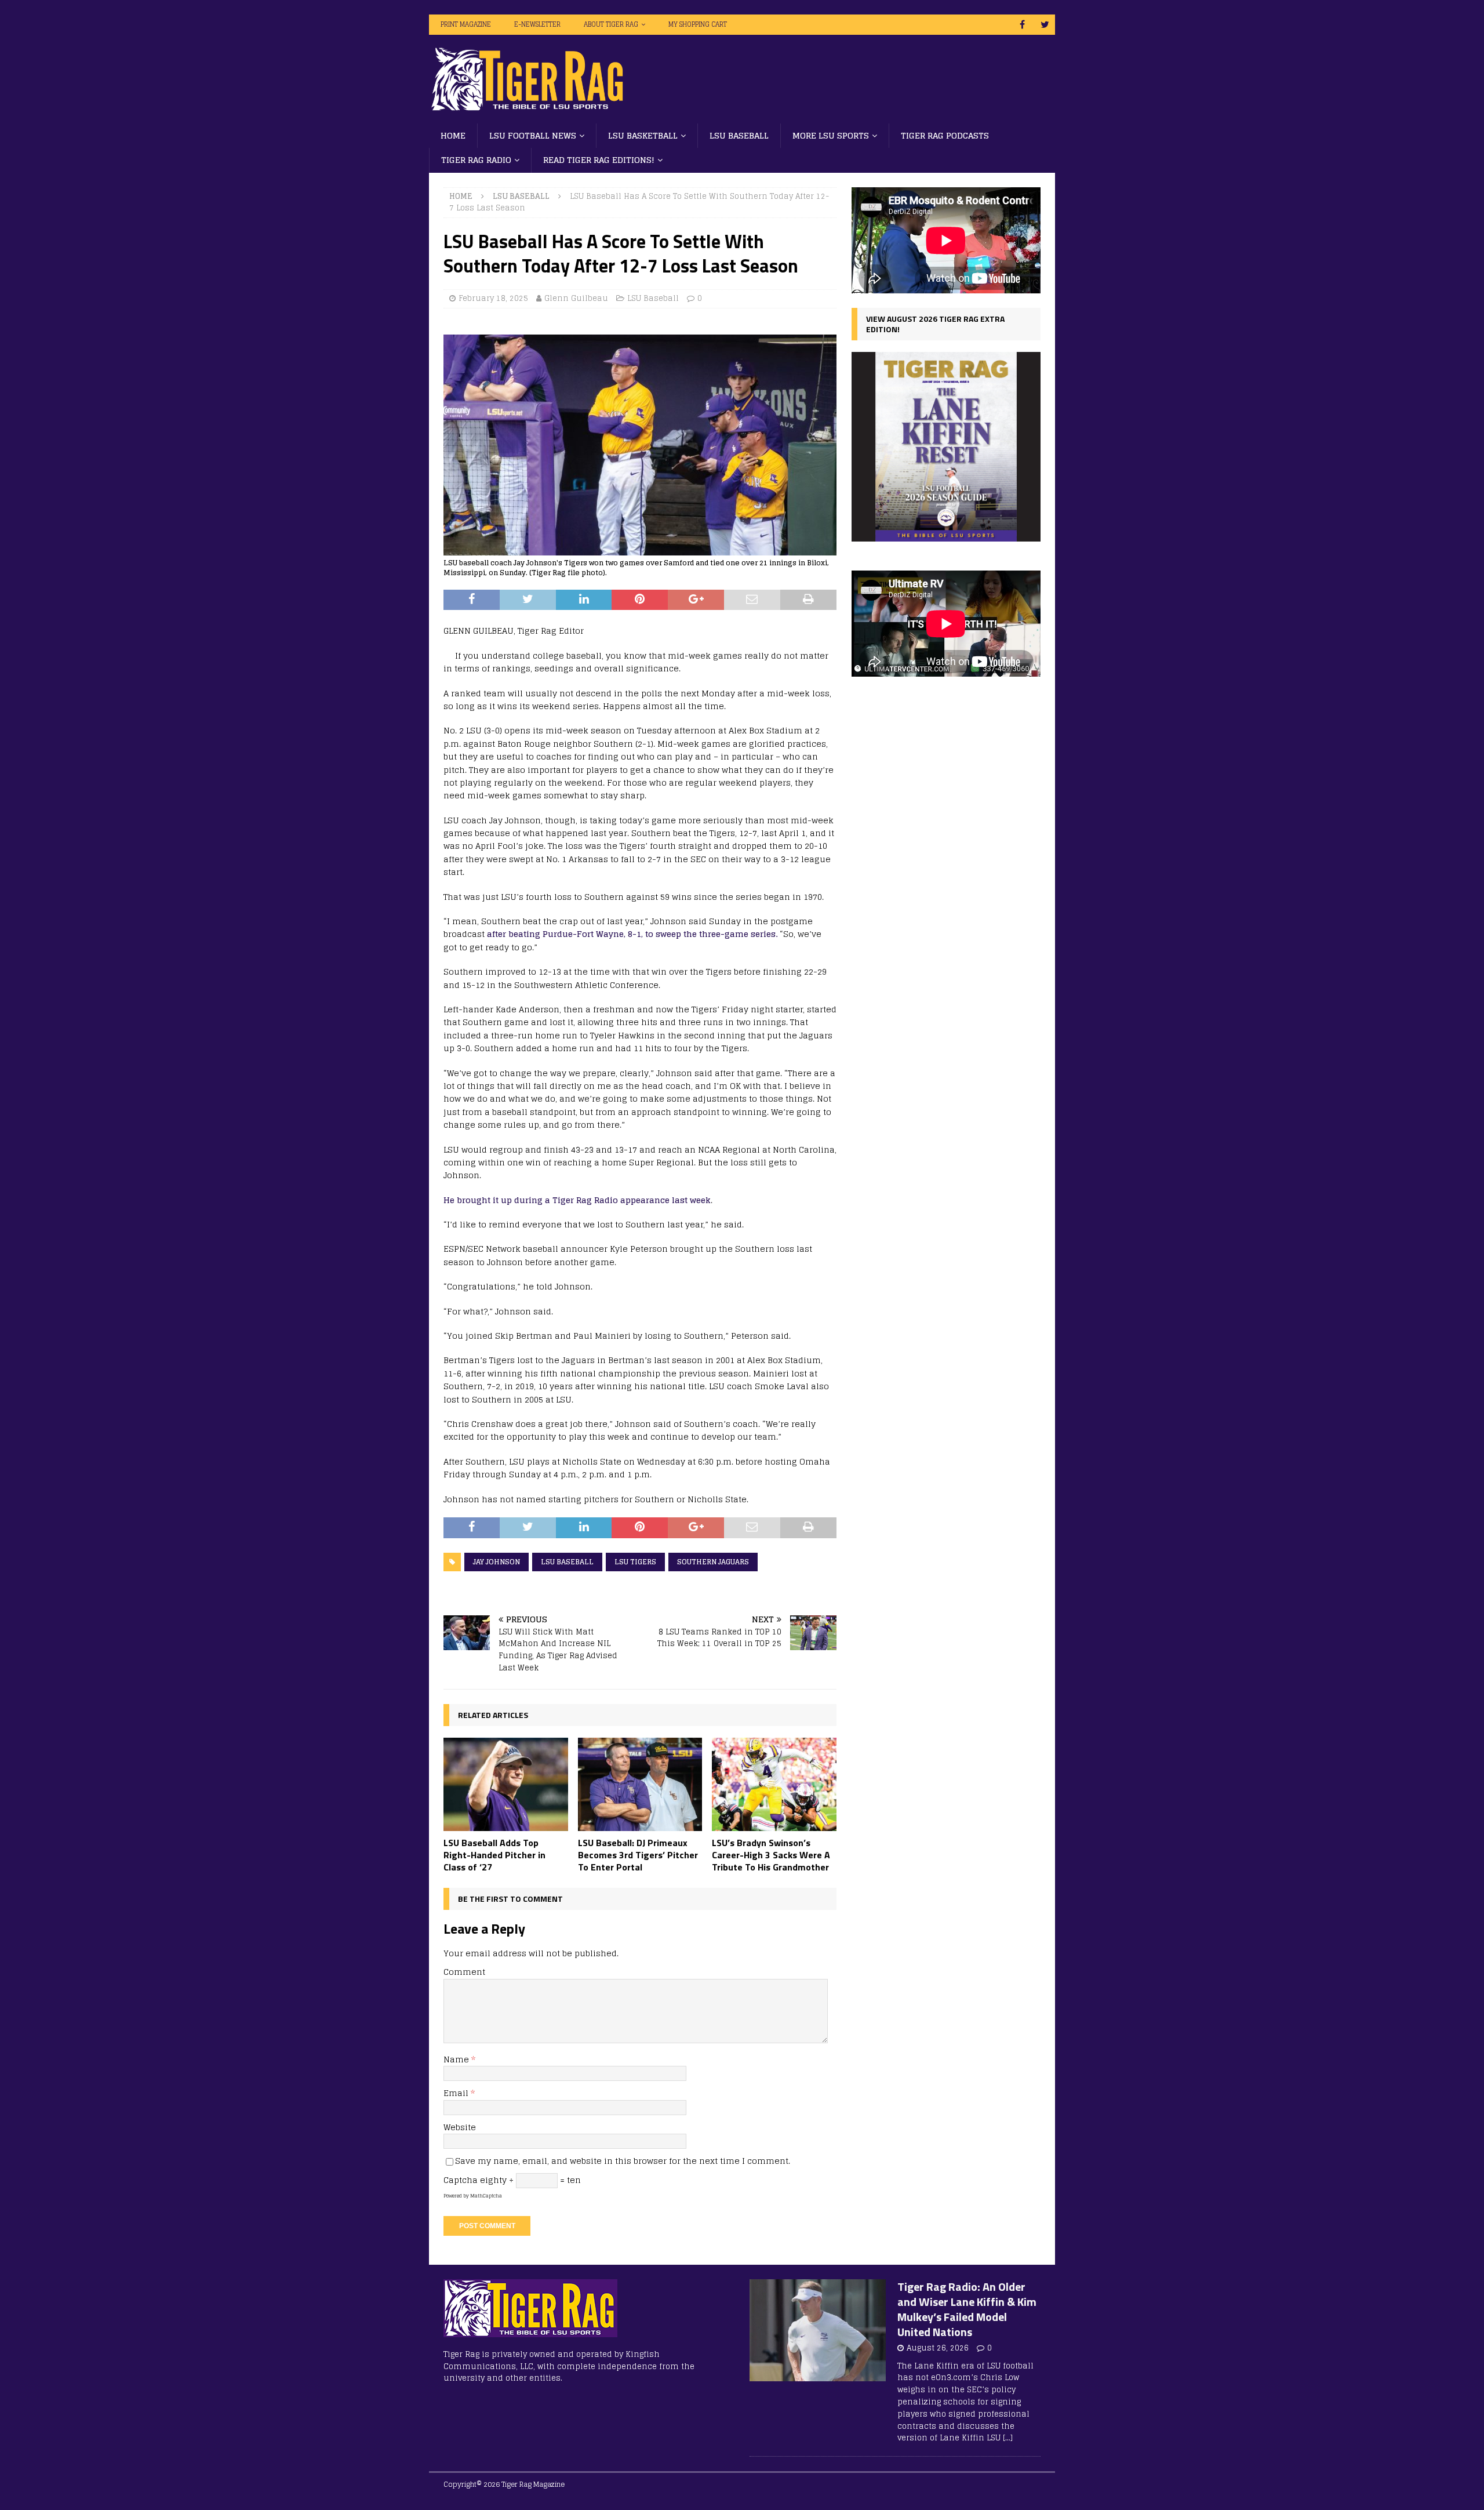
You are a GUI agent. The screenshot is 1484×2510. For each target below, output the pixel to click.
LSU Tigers (635, 1562)
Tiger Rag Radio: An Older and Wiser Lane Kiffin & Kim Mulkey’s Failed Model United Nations (967, 2309)
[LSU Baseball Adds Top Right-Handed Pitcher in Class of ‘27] (506, 1784)
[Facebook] (1022, 25)
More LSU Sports (831, 135)
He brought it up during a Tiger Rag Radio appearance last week (577, 1200)
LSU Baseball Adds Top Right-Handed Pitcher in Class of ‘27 (494, 1855)
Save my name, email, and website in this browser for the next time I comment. (623, 2161)
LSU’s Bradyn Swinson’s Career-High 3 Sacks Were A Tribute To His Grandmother (771, 1855)
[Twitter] (1045, 25)
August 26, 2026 (938, 2348)
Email (457, 2093)
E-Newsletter (537, 24)
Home (453, 135)
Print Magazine (466, 24)
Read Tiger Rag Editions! (599, 160)
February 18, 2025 (493, 298)
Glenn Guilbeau (576, 298)
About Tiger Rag (611, 24)
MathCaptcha (486, 2196)
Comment (464, 1972)
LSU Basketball (643, 135)
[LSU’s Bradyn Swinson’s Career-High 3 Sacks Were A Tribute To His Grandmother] (774, 1784)
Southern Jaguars (713, 1562)
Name (457, 2059)
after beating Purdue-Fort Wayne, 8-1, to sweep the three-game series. (633, 934)
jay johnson (497, 1562)
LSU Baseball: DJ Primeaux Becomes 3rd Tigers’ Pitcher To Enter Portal (638, 1855)
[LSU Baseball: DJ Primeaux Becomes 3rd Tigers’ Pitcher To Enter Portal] (640, 1784)
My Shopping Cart (698, 24)
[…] (1008, 2438)
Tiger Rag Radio (476, 160)
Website (460, 2127)
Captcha (461, 2180)
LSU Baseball (739, 135)
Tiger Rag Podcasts (945, 135)
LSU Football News (533, 135)
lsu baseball (567, 1562)
